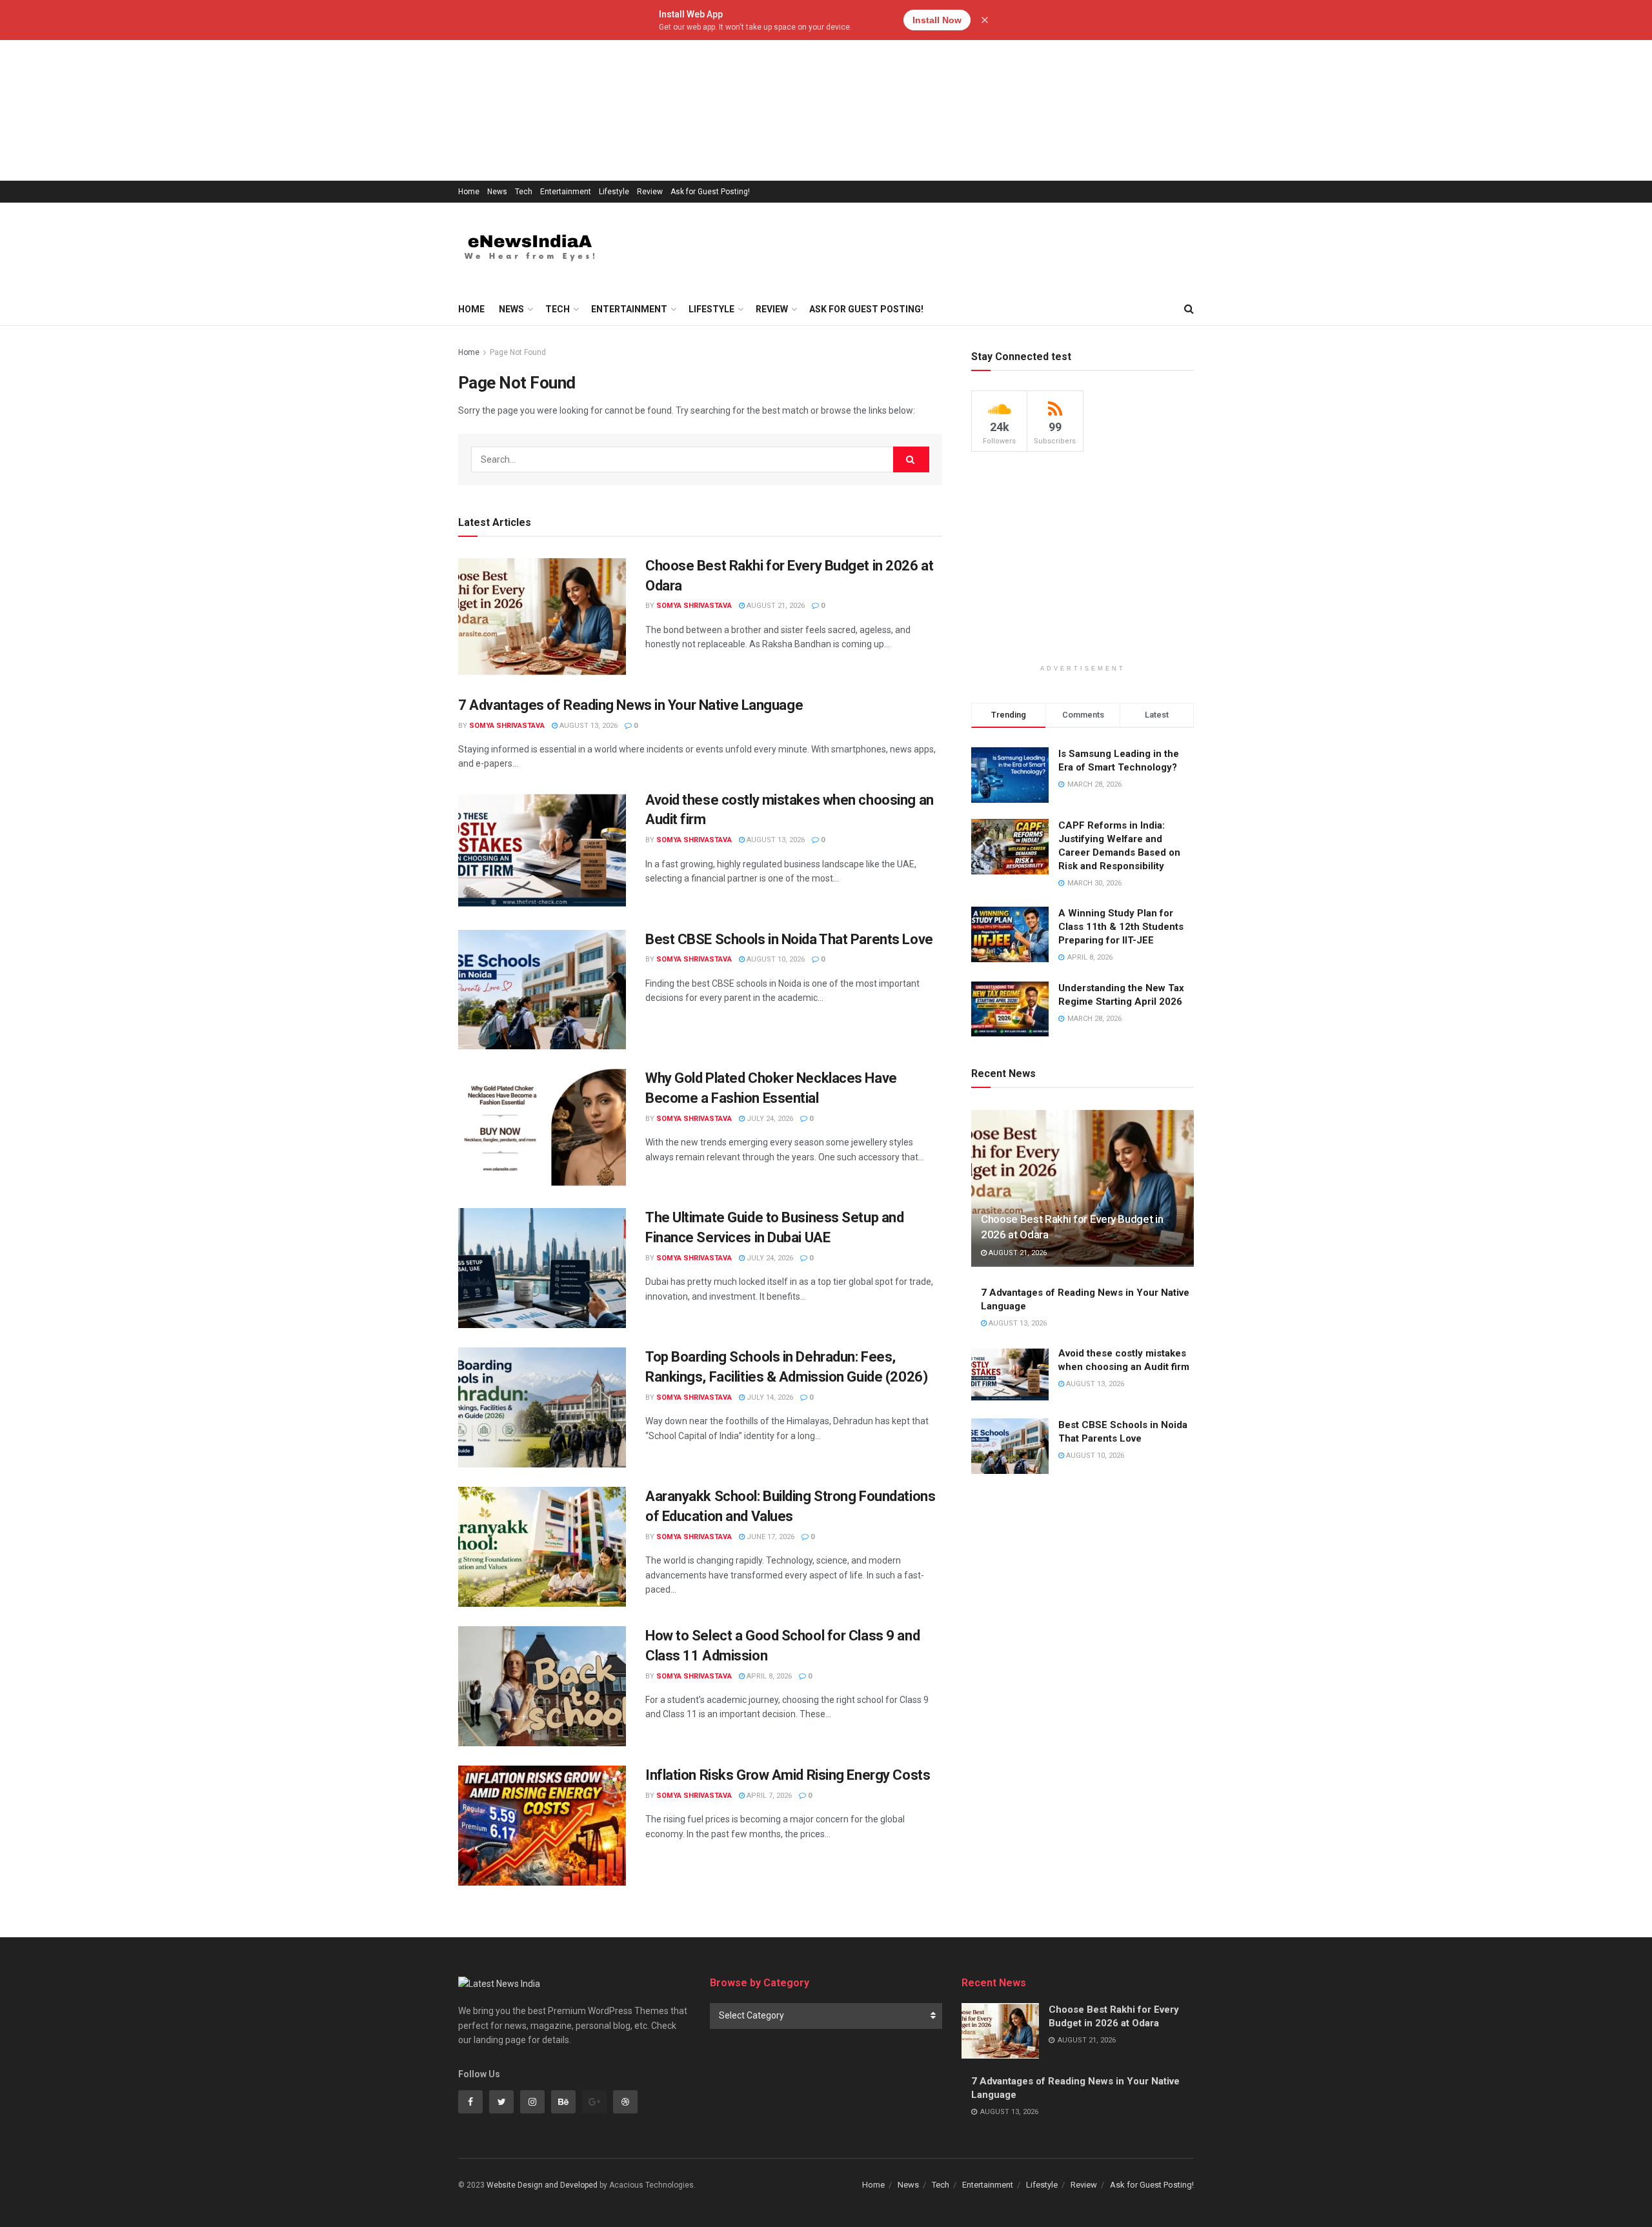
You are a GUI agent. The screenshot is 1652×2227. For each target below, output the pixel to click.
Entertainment (566, 192)
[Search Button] (911, 459)
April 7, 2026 (768, 1796)
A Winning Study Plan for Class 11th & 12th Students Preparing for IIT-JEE (1121, 927)
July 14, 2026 (769, 1397)
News (497, 192)
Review (650, 192)
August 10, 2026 (775, 959)
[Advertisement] (387, 90)
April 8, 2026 (768, 1676)
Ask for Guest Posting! (710, 192)
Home (469, 192)
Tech (524, 192)
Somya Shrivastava (694, 606)
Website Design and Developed (542, 2185)
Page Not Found (518, 352)
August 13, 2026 (588, 726)
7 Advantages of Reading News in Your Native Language (630, 705)
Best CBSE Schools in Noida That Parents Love (789, 939)
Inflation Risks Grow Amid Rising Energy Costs (788, 1775)
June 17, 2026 (770, 1537)
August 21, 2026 (775, 606)
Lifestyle (614, 192)
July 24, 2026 (769, 1119)
